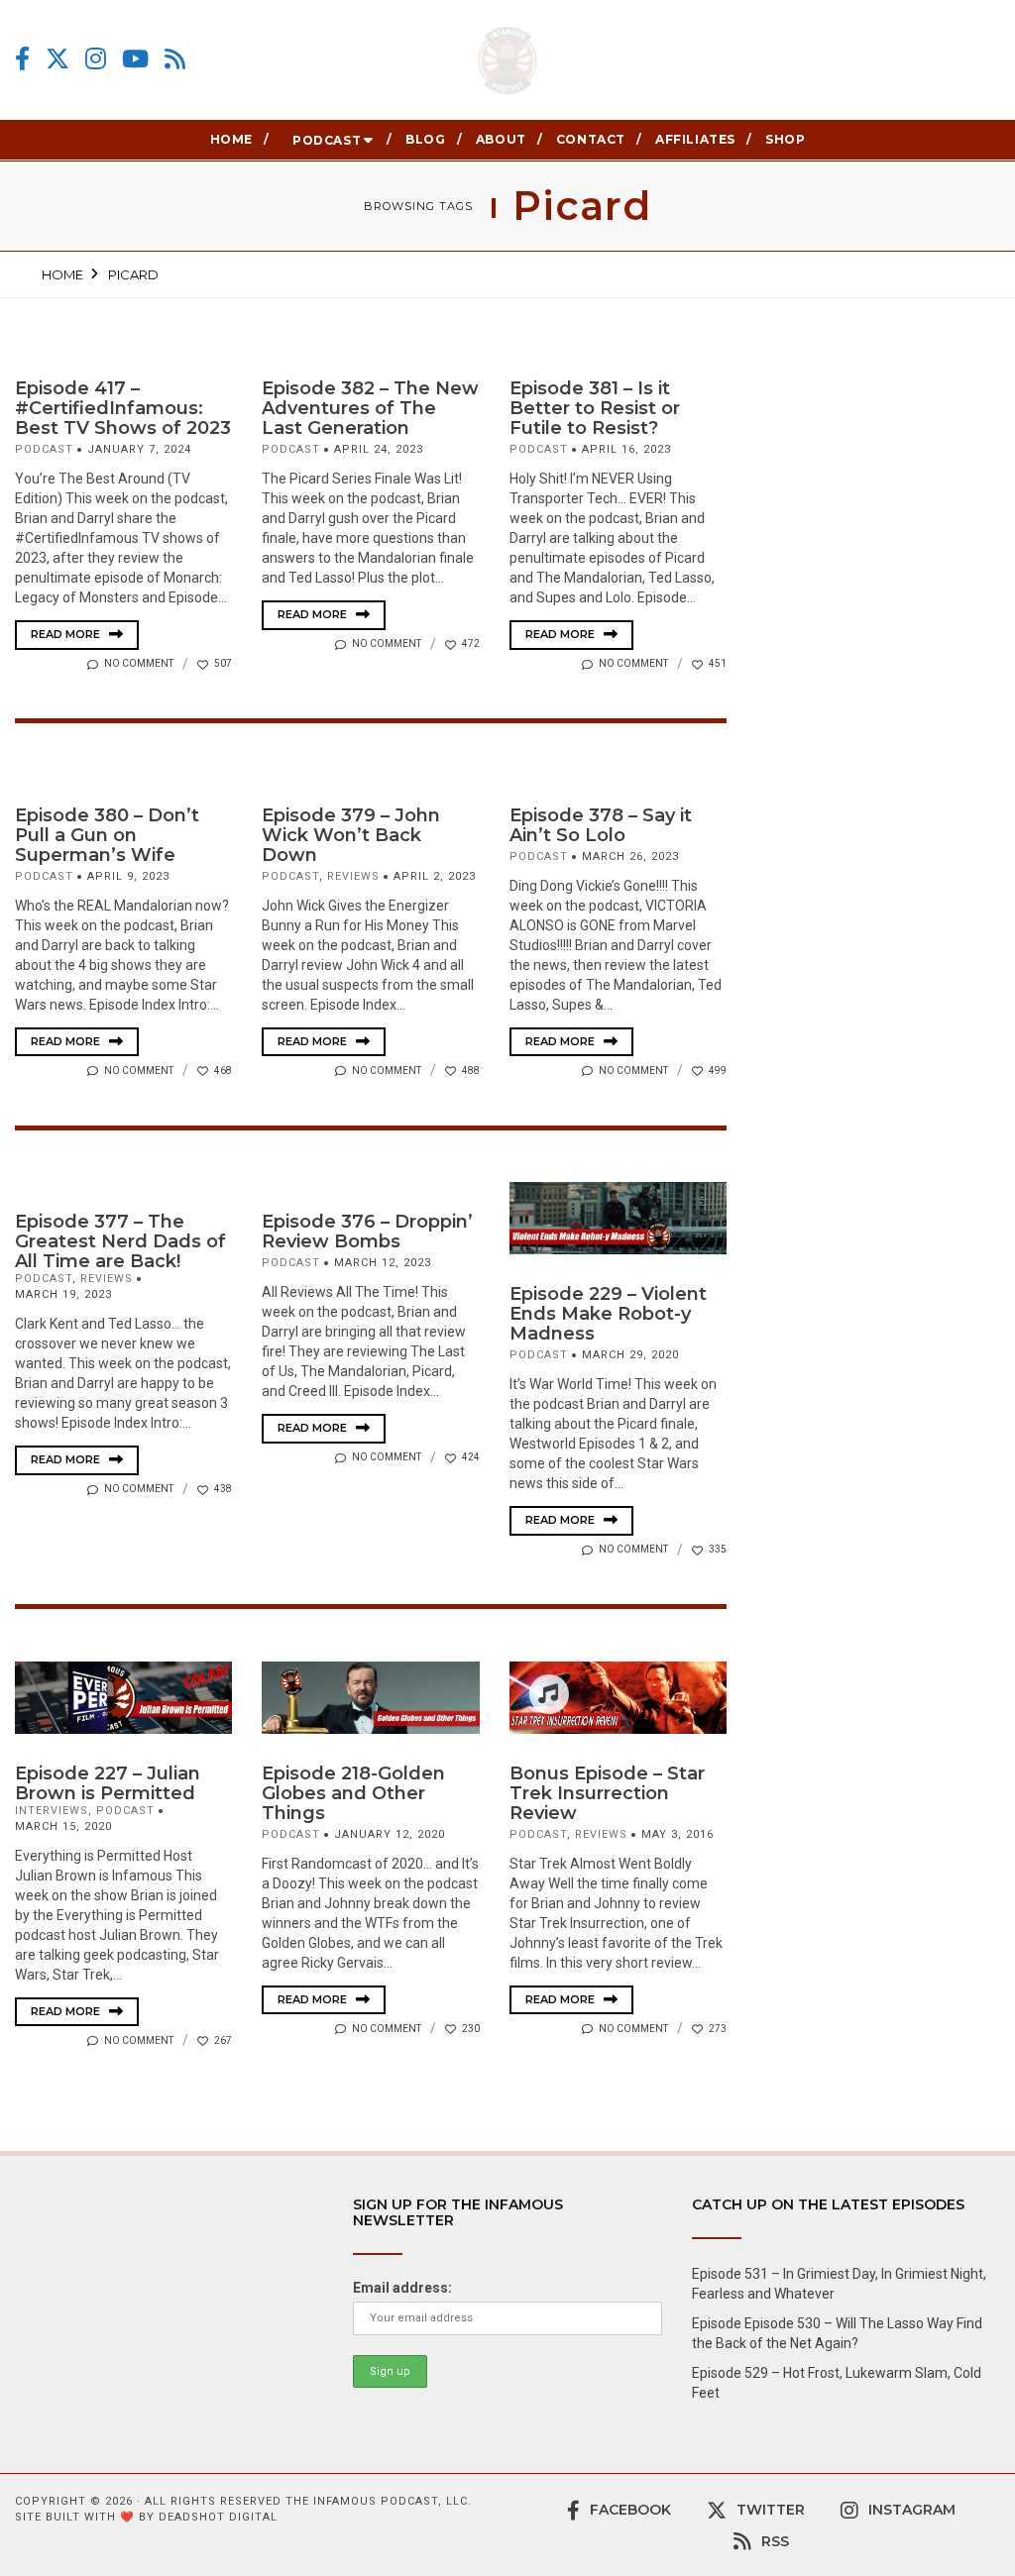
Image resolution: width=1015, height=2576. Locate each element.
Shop (785, 139)
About (501, 139)
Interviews (52, 1811)
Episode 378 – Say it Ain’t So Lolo (601, 825)
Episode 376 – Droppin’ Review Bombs (367, 1232)
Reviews (353, 876)
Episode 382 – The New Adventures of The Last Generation (370, 408)
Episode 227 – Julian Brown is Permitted (108, 1783)
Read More (67, 634)
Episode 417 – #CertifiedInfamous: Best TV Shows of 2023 (123, 408)
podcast (44, 449)
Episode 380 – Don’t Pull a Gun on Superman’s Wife (107, 835)
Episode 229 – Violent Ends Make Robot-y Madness (608, 1314)
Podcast (327, 140)
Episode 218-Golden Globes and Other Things (353, 1793)
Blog (425, 139)
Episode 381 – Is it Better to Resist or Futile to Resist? (595, 408)
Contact (591, 139)
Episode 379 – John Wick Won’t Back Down (351, 835)
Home (231, 139)
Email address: (402, 2288)
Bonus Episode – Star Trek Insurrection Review (607, 1793)
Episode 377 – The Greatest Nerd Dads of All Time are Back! (120, 1241)
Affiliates (695, 139)
